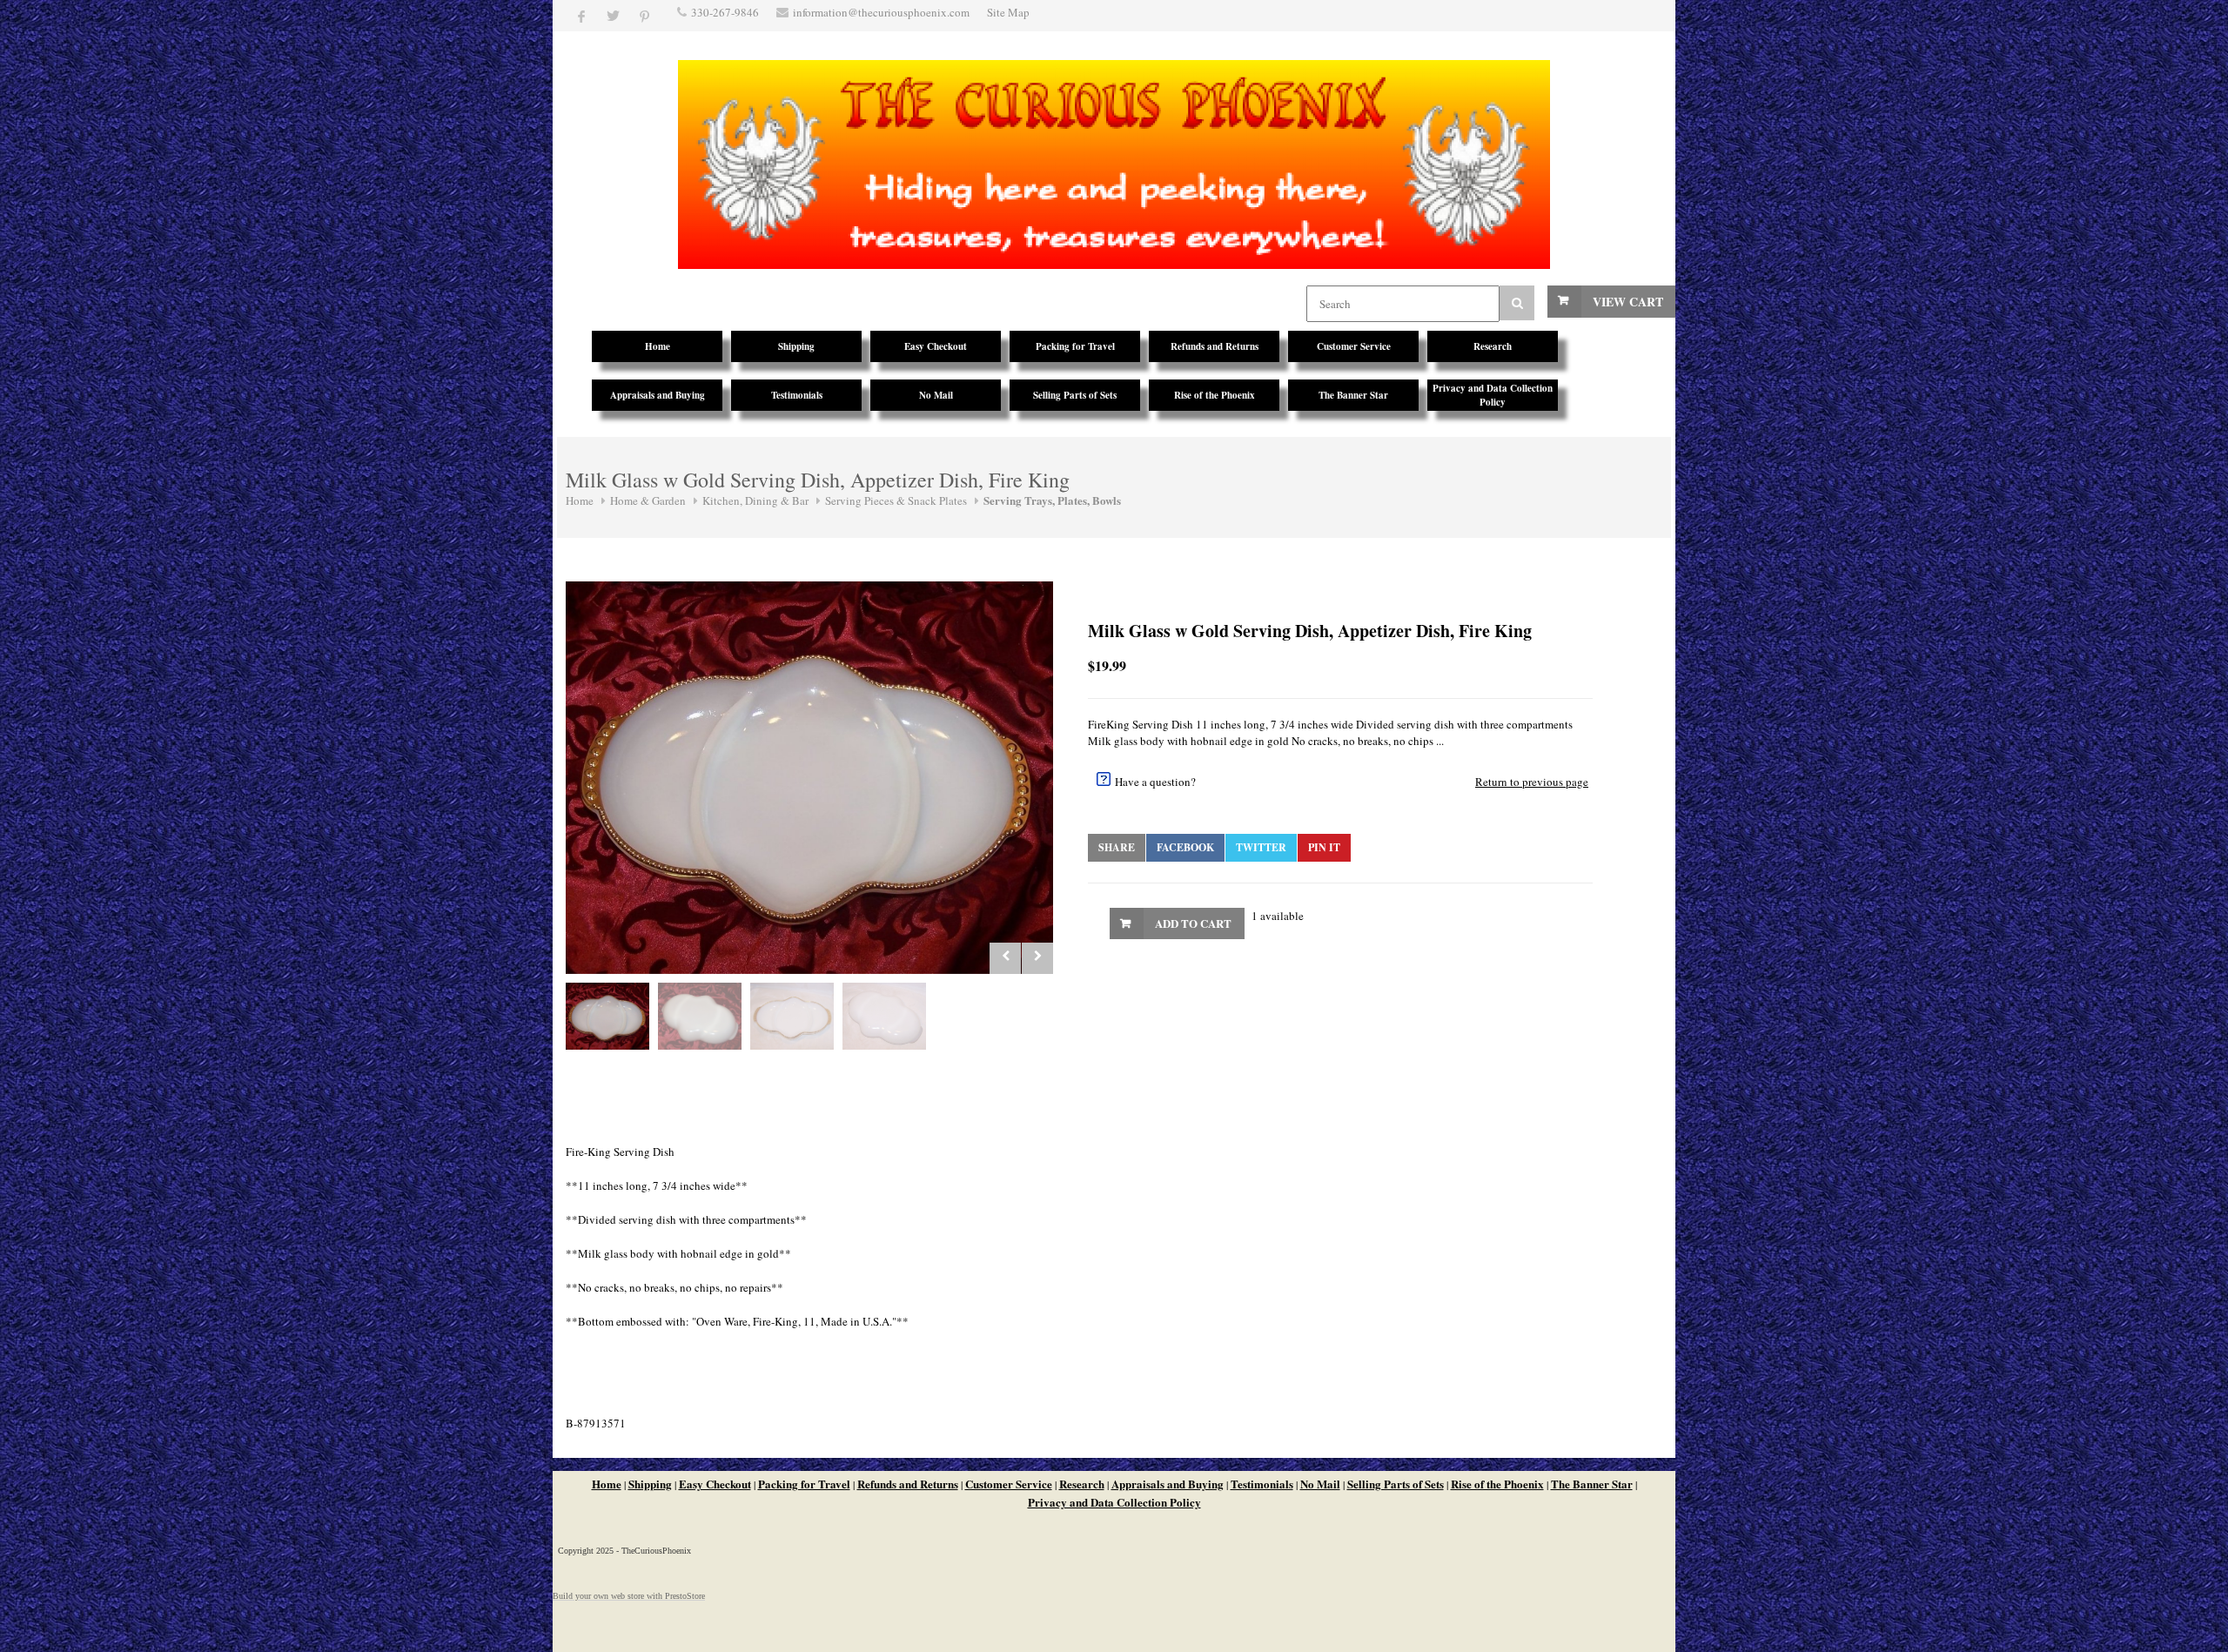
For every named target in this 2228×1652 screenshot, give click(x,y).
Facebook (1185, 847)
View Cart (1628, 302)
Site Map (1008, 12)
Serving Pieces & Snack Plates (896, 500)
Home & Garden (648, 500)
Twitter (1261, 847)
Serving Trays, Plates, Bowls (1052, 500)
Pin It (1324, 847)
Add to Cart (1193, 923)
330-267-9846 (725, 12)
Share (1117, 847)
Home (580, 500)
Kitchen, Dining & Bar (755, 500)
